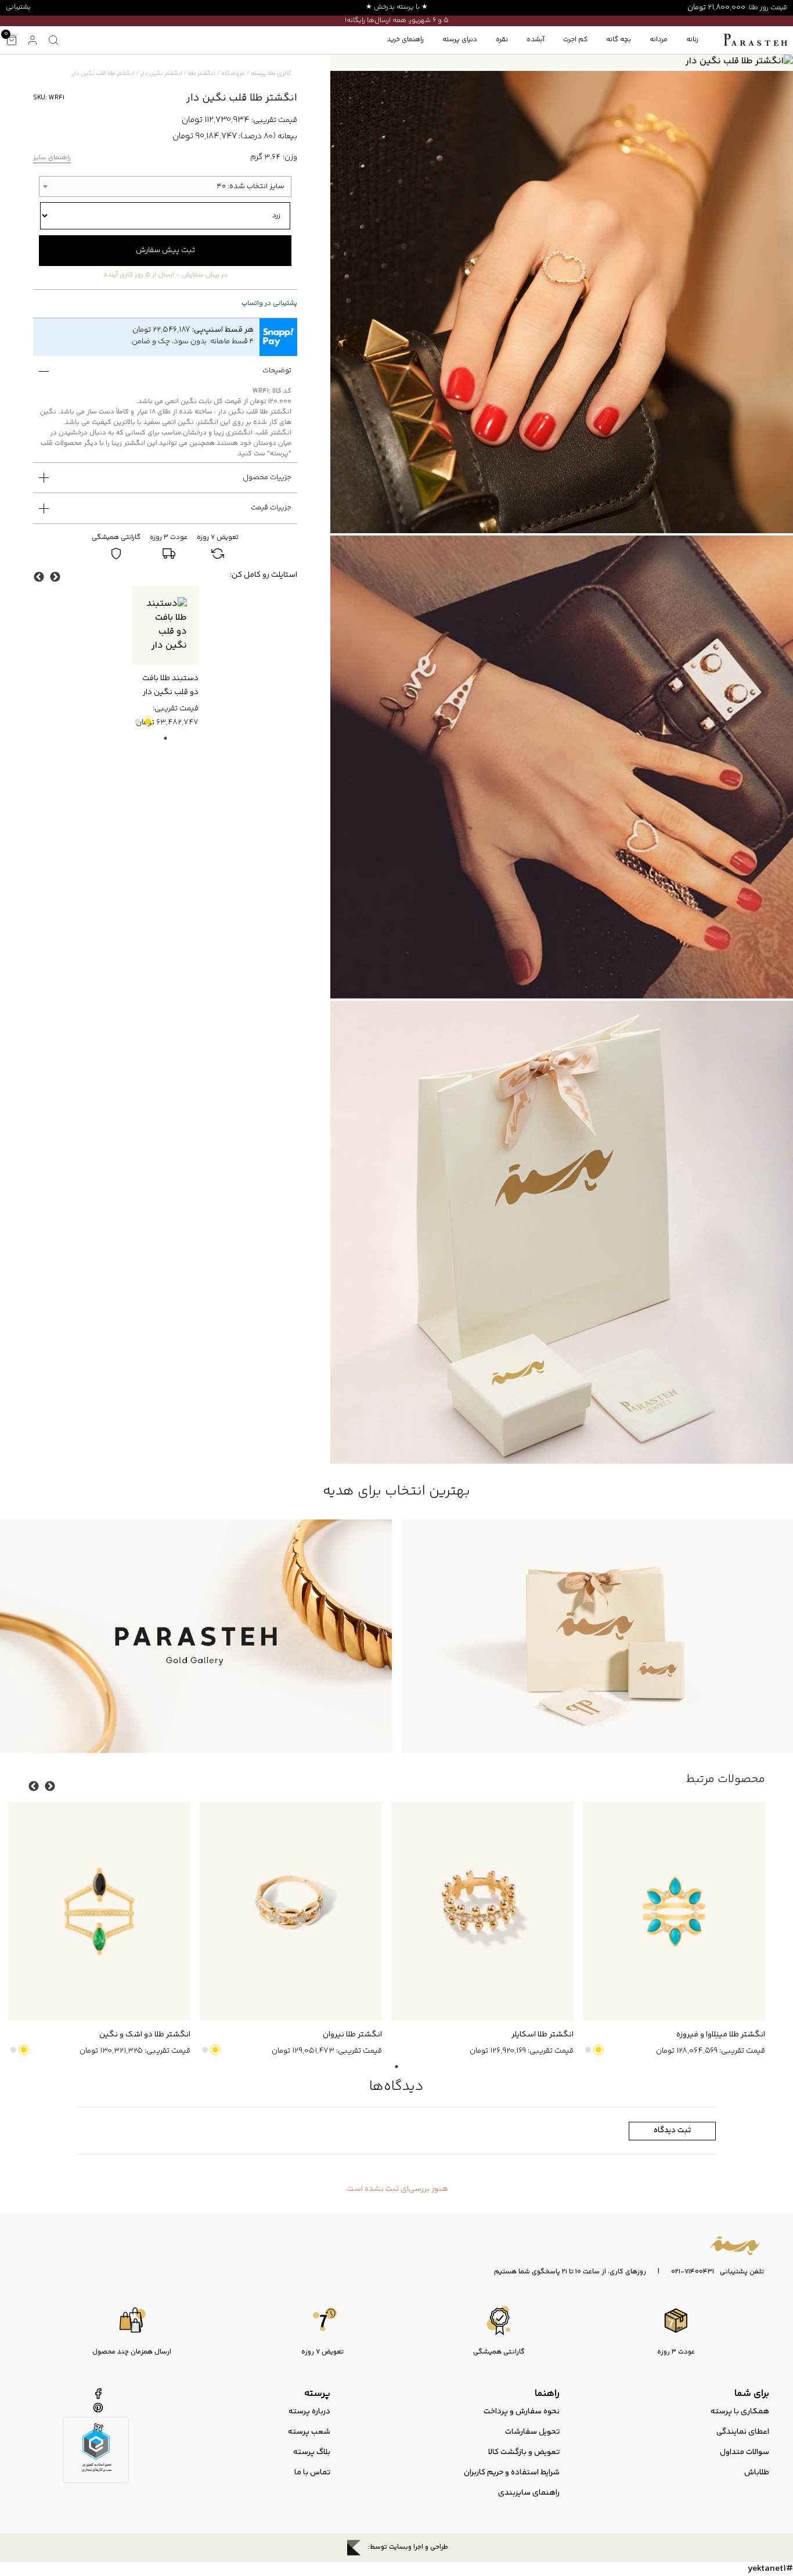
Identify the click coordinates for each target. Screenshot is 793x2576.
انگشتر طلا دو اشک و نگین (145, 2035)
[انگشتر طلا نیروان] (291, 1911)
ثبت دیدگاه (672, 2131)
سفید (138, 721)
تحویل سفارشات (532, 2432)
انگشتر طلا (202, 74)
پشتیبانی (18, 7)
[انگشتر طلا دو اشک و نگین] (99, 1911)
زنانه (692, 40)
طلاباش (757, 2473)
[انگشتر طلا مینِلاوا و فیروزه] (674, 1911)
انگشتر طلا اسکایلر (543, 2035)
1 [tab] (165, 738)
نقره (502, 40)
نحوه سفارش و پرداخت (522, 2412)
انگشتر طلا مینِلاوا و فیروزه (721, 2035)
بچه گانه (619, 40)
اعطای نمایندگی (743, 2432)
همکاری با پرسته (740, 2412)
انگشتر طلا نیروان (352, 2035)
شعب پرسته (309, 2432)
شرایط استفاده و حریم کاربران (512, 2473)
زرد (148, 721)
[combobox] (165, 186)
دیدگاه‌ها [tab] (396, 2087)
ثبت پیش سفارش (165, 250)
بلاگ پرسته (312, 2452)
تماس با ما (312, 2473)
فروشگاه (233, 74)
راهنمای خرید (405, 40)
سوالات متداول (745, 2452)
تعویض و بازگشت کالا (524, 2452)
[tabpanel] (165, 658)
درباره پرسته (309, 2412)
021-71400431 (693, 2272)
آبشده (536, 40)
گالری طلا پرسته (271, 74)
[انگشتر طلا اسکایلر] (482, 1911)
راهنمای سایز (52, 158)
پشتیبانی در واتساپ (269, 304)
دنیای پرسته (460, 40)
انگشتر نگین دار (161, 74)
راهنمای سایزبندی (529, 2493)
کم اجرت (575, 40)
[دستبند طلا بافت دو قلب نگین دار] (165, 625)
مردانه (659, 40)
